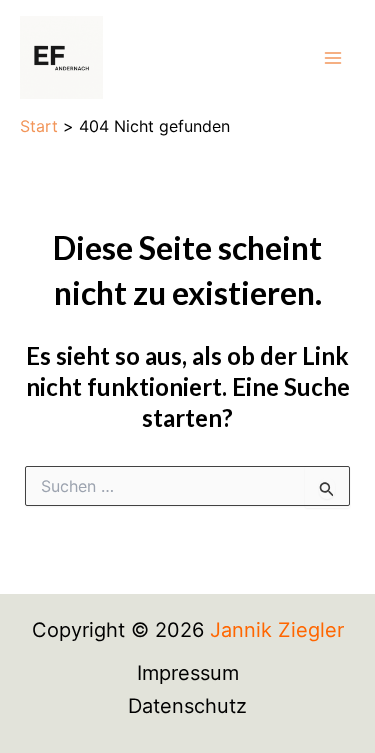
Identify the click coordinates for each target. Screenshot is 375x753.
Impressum (188, 673)
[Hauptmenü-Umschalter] (333, 58)
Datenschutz (187, 706)
